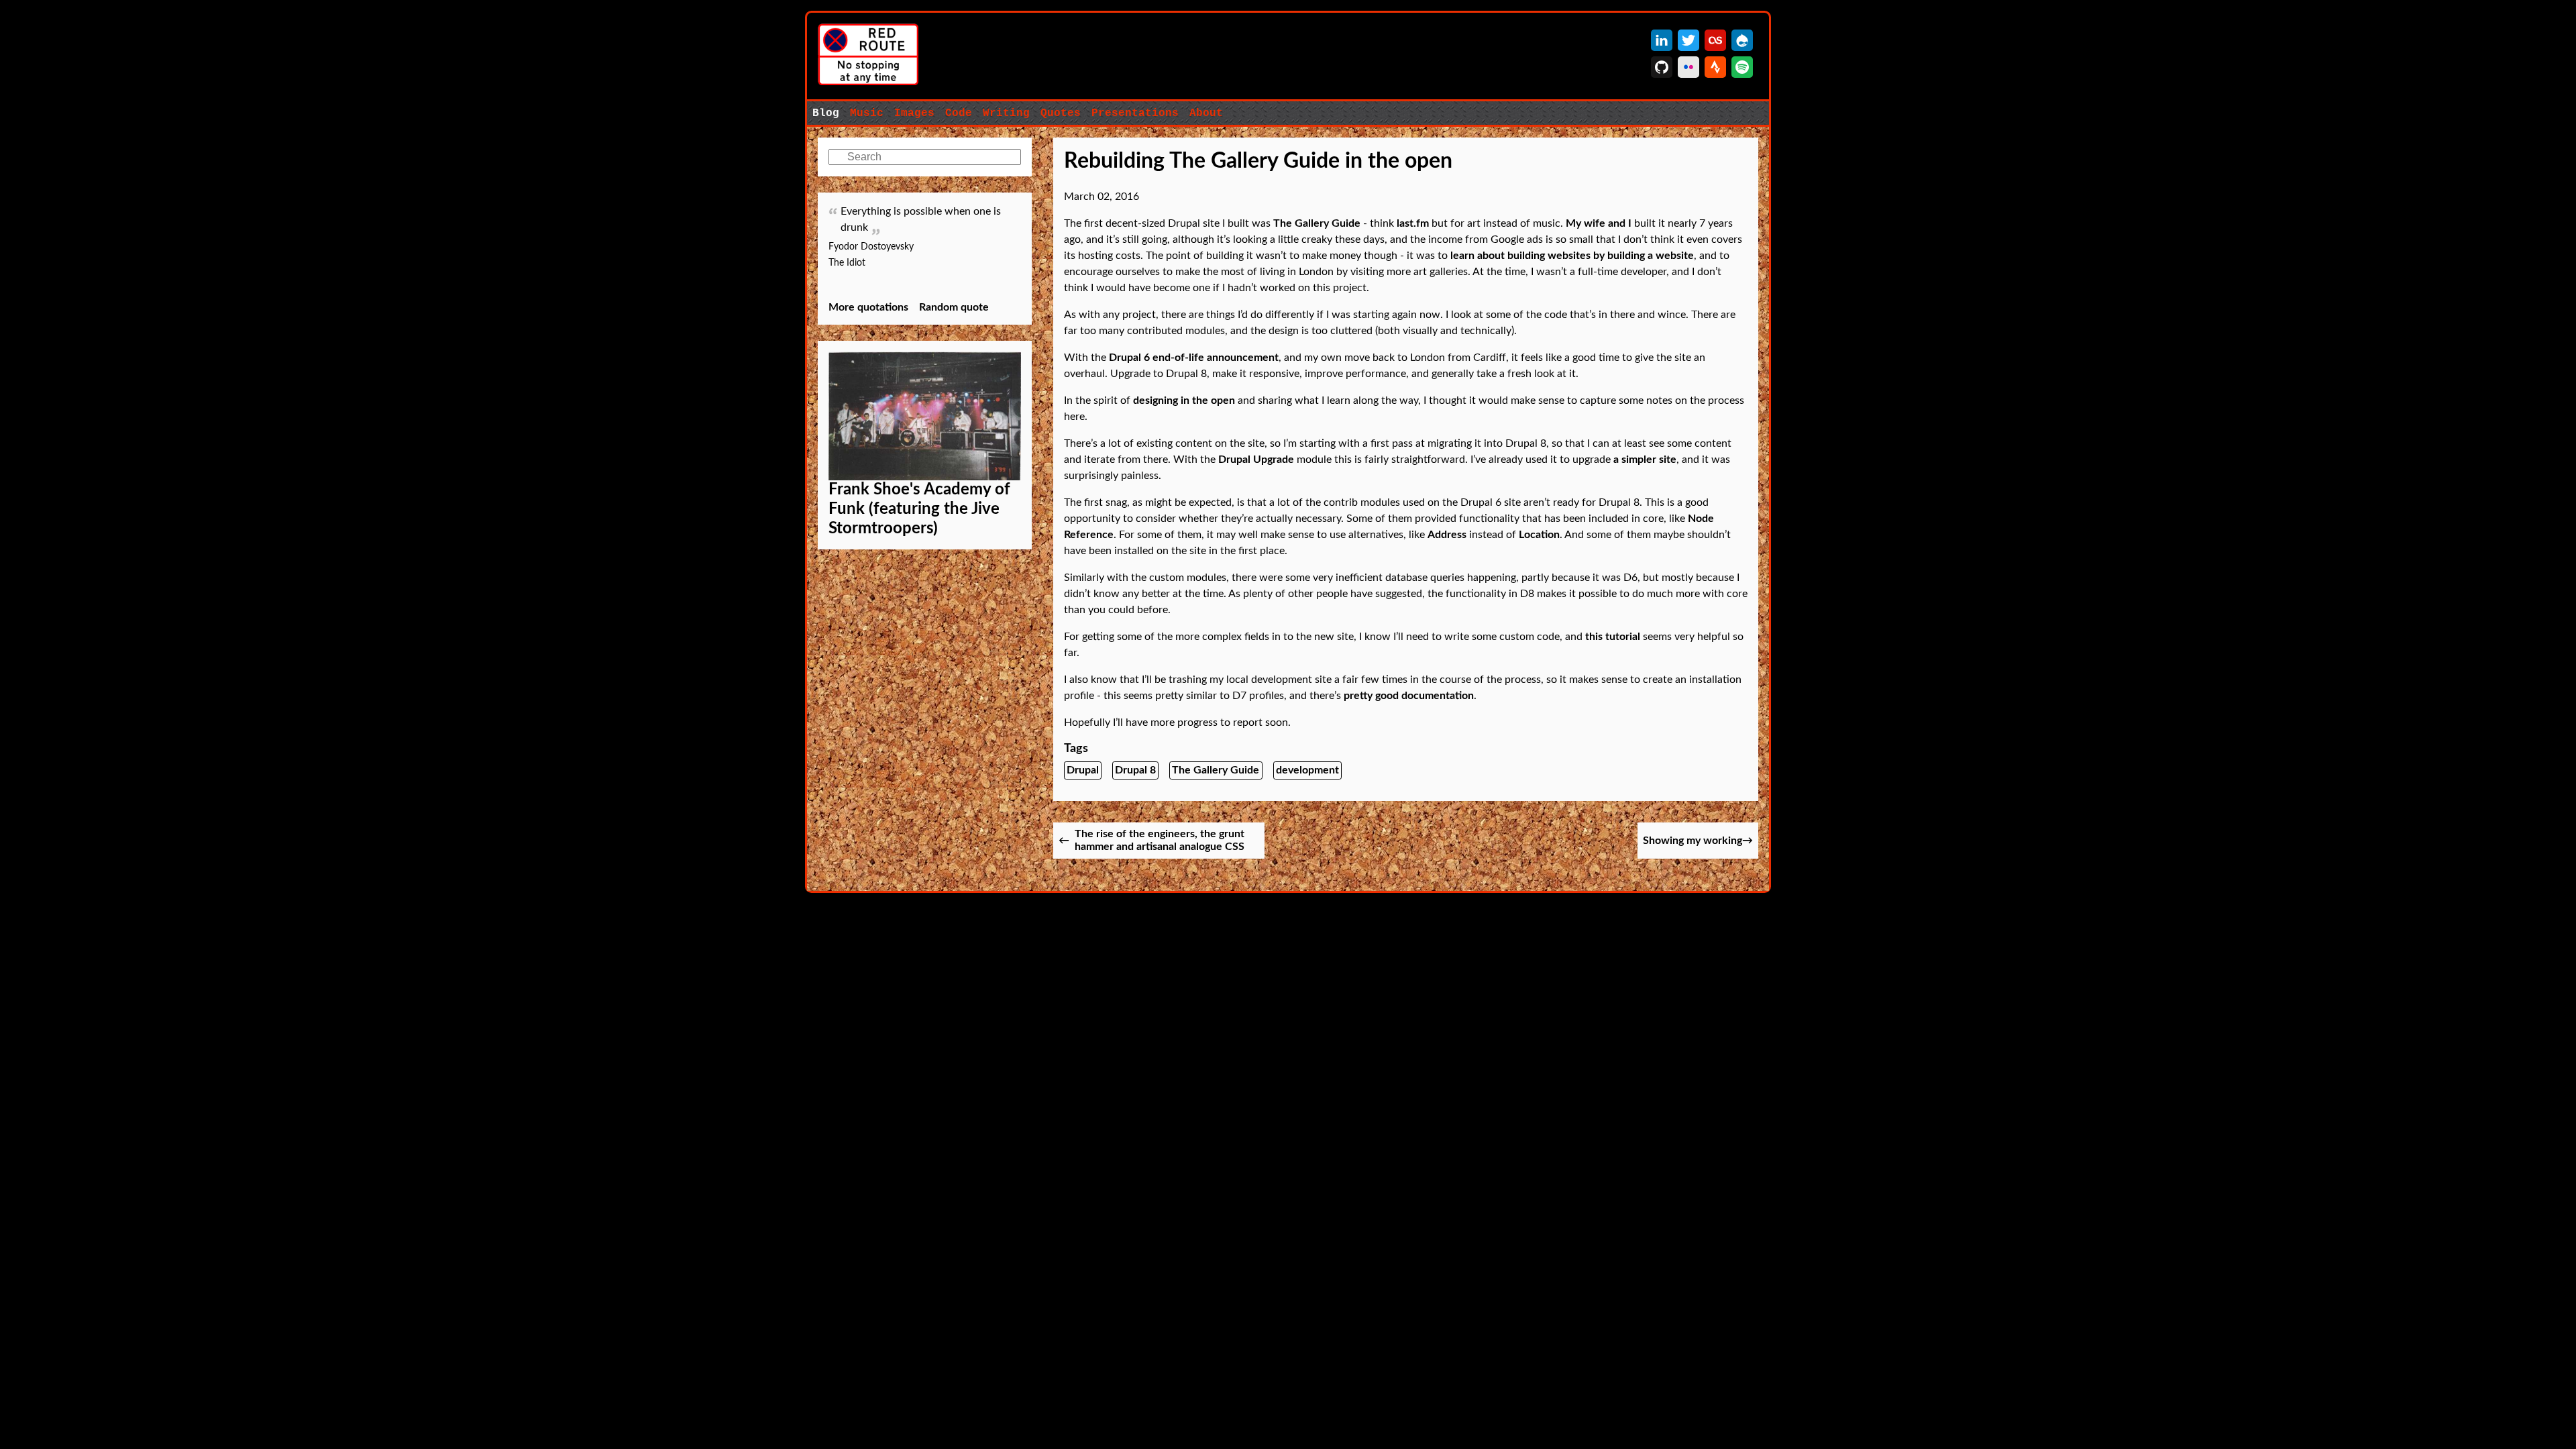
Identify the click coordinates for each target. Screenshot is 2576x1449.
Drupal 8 (1135, 770)
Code (959, 113)
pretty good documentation (1409, 696)
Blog (826, 113)
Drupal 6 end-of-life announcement (1194, 358)
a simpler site (1645, 460)
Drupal (1083, 770)
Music (867, 113)
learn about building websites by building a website (1572, 256)
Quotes (1061, 113)
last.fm (1413, 223)
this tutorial (1613, 637)
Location (1539, 535)
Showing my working (1693, 841)
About (1206, 113)
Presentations (1135, 113)
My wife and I (1599, 223)
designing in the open (1184, 400)
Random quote (954, 307)
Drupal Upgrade (1256, 460)
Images (914, 113)
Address (1447, 535)
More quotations (868, 307)
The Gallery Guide (1317, 223)
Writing (1006, 113)
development (1307, 770)
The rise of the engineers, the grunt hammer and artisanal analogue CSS (1160, 840)
